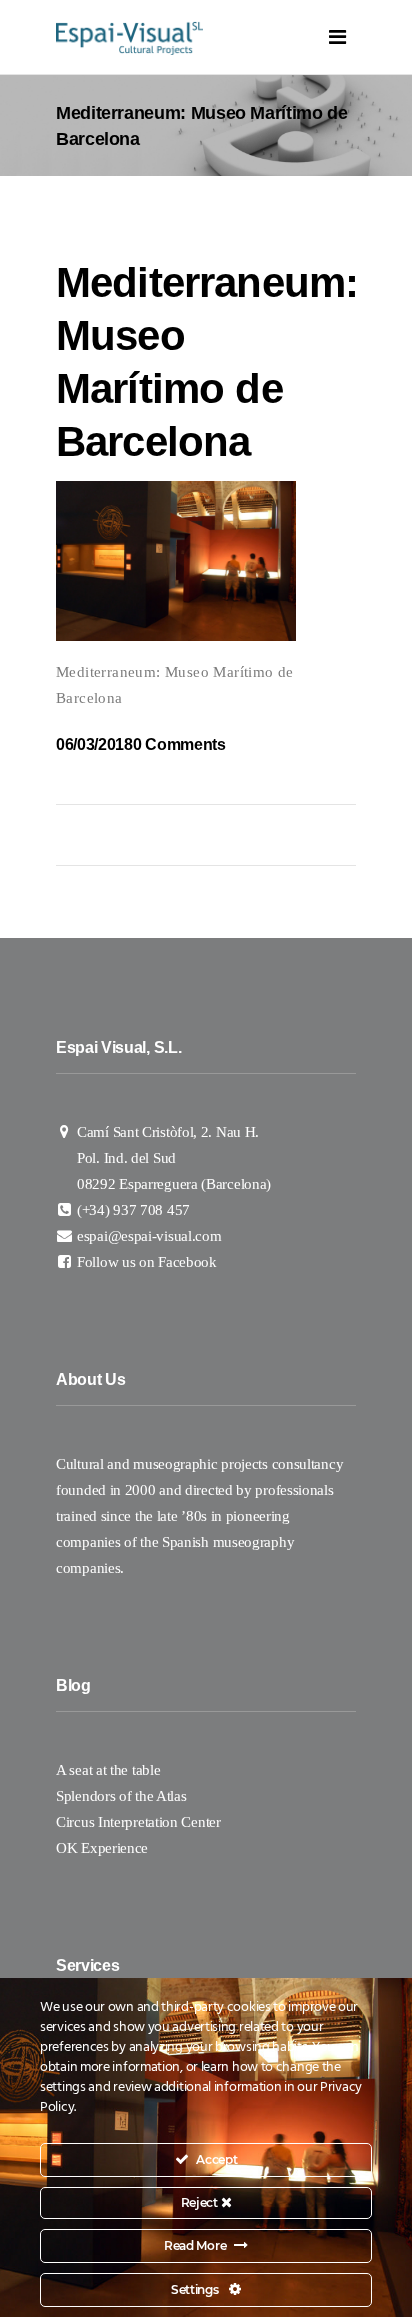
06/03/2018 (94, 744)
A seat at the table (108, 1770)
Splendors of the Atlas (121, 1796)
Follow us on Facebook (147, 1262)
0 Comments (179, 744)
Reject (201, 2202)
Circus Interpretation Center (140, 1822)
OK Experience (102, 1848)
